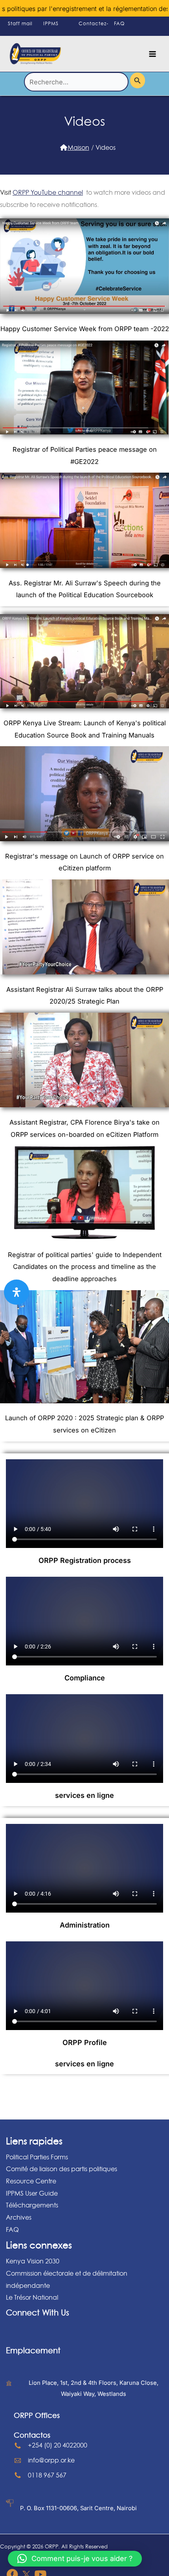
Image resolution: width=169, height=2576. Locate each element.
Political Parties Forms (37, 2157)
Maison (78, 147)
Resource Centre (31, 2181)
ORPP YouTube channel (48, 192)
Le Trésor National (32, 2297)
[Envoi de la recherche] (138, 80)
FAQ (119, 23)
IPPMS (51, 23)
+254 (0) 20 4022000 (58, 2445)
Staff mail (20, 23)
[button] (75, 2559)
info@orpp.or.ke (51, 2460)
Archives (19, 2217)
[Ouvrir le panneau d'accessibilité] (17, 1292)
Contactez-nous (94, 31)
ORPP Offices (37, 2415)
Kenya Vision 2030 (33, 2261)
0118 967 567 (47, 2475)
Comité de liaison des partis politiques (62, 2169)
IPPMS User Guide (32, 2193)
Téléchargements (32, 2205)
